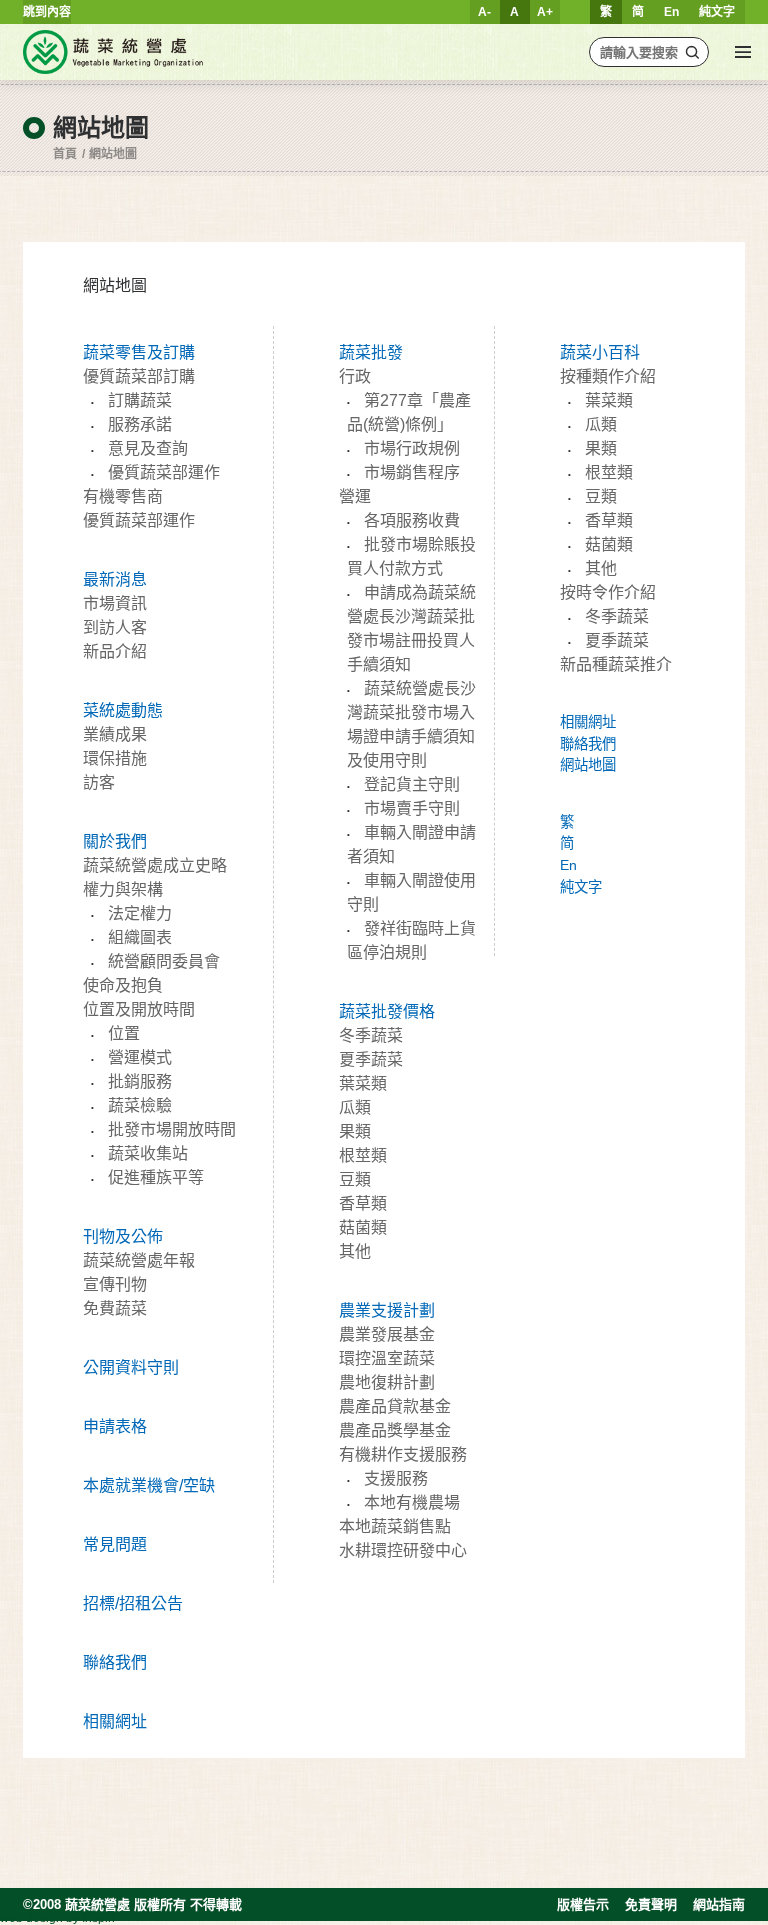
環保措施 (115, 758)
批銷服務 (140, 1081)
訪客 (99, 782)
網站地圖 (113, 154)
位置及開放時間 (139, 1009)
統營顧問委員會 (164, 961)
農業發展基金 (387, 1334)
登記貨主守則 (412, 784)
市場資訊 (115, 603)
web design (31, 1918)
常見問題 (115, 1544)
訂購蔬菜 (140, 400)
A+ (545, 12)
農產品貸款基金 (395, 1406)
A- (484, 12)
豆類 (355, 1179)
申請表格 (115, 1426)
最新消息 (115, 579)
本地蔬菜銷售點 (395, 1526)
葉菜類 (363, 1083)
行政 (355, 376)
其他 (355, 1251)
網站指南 (719, 1904)
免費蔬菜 (115, 1308)
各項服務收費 (412, 520)
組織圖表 (140, 937)
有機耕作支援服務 (403, 1454)
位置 (124, 1033)
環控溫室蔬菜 (387, 1358)
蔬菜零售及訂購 (139, 352)
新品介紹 (115, 651)
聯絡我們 (115, 1662)
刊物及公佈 (123, 1236)
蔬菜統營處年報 (139, 1260)
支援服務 (396, 1478)
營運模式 (140, 1057)
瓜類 (355, 1107)
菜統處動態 (123, 710)
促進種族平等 (156, 1177)
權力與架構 (123, 889)
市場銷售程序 (412, 472)
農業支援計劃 (387, 1310)
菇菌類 (363, 1227)
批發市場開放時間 (172, 1129)
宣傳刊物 (115, 1284)
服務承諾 (140, 424)
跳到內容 (47, 12)
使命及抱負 (123, 985)
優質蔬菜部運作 (164, 472)
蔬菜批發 (371, 352)
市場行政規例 (412, 448)
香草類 (363, 1203)
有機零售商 (123, 496)
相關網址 (115, 1721)
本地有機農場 (412, 1502)
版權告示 (583, 1904)
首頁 (65, 154)
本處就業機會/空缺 (149, 1485)
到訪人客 (115, 627)
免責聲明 (651, 1904)
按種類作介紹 (608, 376)
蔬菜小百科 (600, 352)
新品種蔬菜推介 (616, 664)
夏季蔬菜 (371, 1059)
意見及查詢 (148, 448)
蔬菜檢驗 (140, 1105)
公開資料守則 (131, 1367)
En (671, 12)
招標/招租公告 (133, 1603)
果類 (355, 1131)
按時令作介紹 (608, 592)
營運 (355, 496)
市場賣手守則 (412, 808)
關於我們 (115, 841)
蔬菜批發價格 (387, 1011)
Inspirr (99, 1918)
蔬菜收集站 (148, 1153)
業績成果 (115, 734)
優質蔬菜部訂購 (139, 376)
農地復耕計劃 (387, 1382)
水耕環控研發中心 (403, 1550)
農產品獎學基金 (395, 1430)
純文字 (717, 12)
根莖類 (363, 1155)
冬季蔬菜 (371, 1035)
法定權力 (140, 913)
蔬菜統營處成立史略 (155, 865)
